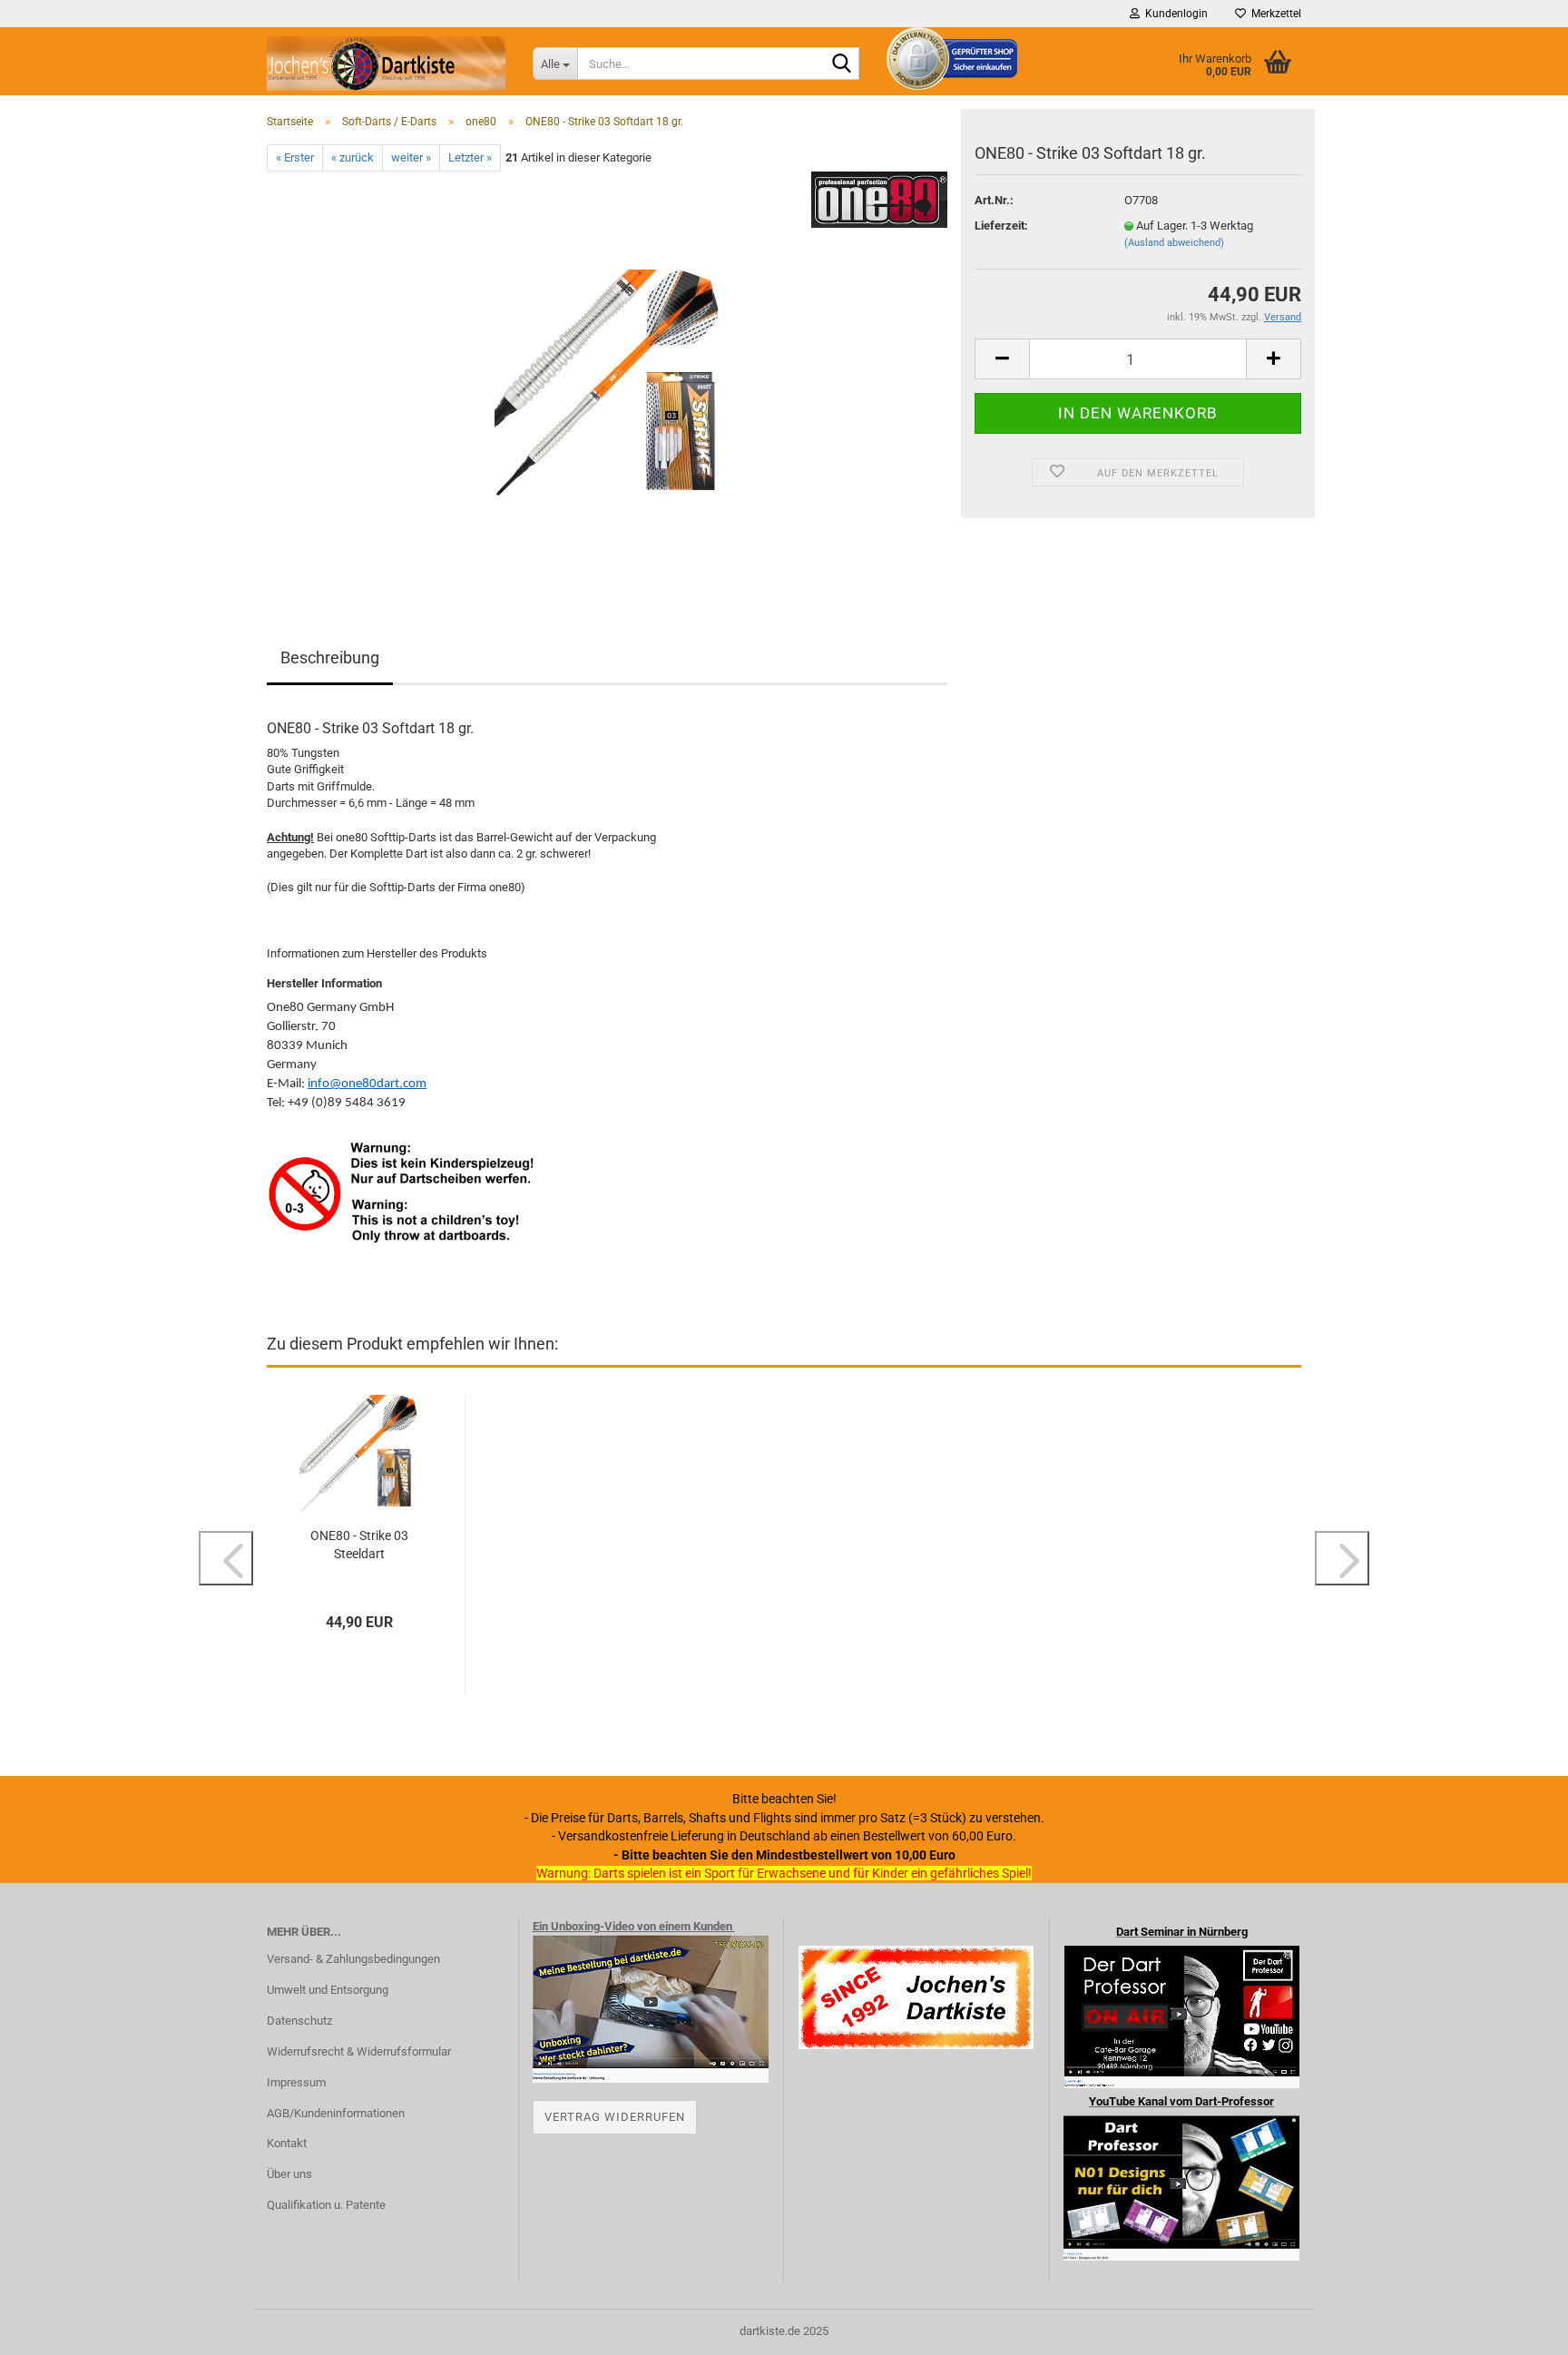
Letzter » (470, 157)
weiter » (411, 157)
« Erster (295, 157)
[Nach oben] (1518, 2328)
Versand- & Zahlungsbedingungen (353, 1959)
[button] (1002, 359)
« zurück (353, 157)
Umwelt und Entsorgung (328, 1990)
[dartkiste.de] (386, 64)
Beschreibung (330, 657)
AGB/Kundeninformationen (336, 2113)
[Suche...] (842, 64)
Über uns (289, 2174)
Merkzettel (1274, 14)
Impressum (296, 2082)
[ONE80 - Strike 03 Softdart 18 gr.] (608, 375)
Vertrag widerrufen (615, 2117)
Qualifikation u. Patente (326, 2205)
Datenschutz (299, 2021)
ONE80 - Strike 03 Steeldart (359, 1545)
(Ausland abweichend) (1174, 243)
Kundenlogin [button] (1174, 14)
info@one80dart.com (367, 1084)
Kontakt (287, 2143)
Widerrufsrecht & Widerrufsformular (359, 2051)
